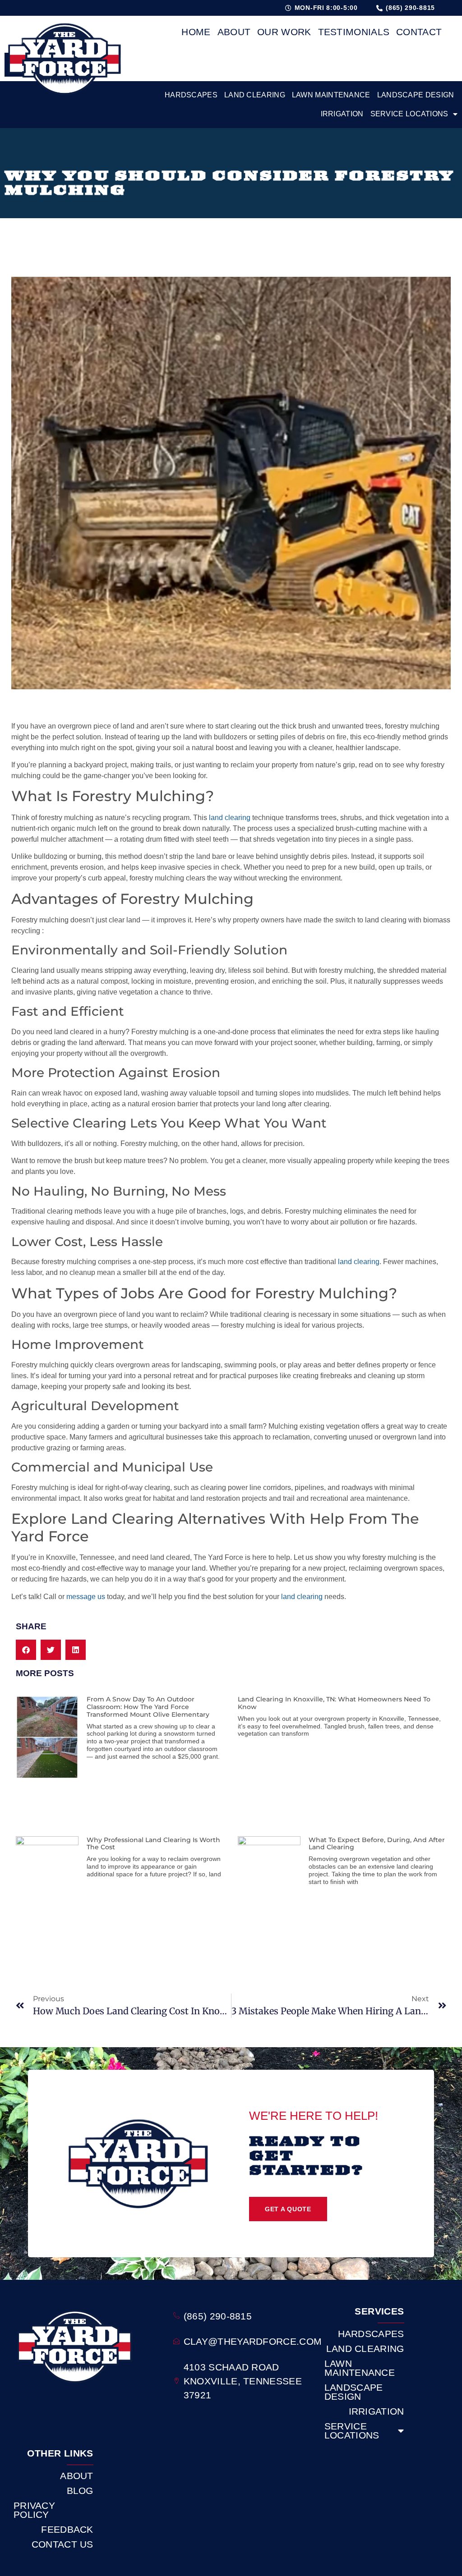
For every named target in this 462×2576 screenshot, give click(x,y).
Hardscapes (191, 95)
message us (86, 1597)
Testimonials (354, 32)
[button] (26, 1650)
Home (196, 32)
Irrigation (342, 114)
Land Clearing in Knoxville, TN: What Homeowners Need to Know (334, 1703)
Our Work (284, 32)
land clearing (230, 818)
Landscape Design (416, 95)
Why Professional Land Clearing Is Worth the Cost (153, 1844)
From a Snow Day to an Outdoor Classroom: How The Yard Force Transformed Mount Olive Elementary (148, 1707)
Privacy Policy (34, 2510)
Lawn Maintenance (331, 95)
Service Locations (409, 114)
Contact (419, 32)
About (234, 32)
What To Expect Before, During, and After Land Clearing (377, 1844)
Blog (80, 2491)
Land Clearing (255, 95)
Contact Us (62, 2544)
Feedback (67, 2530)
